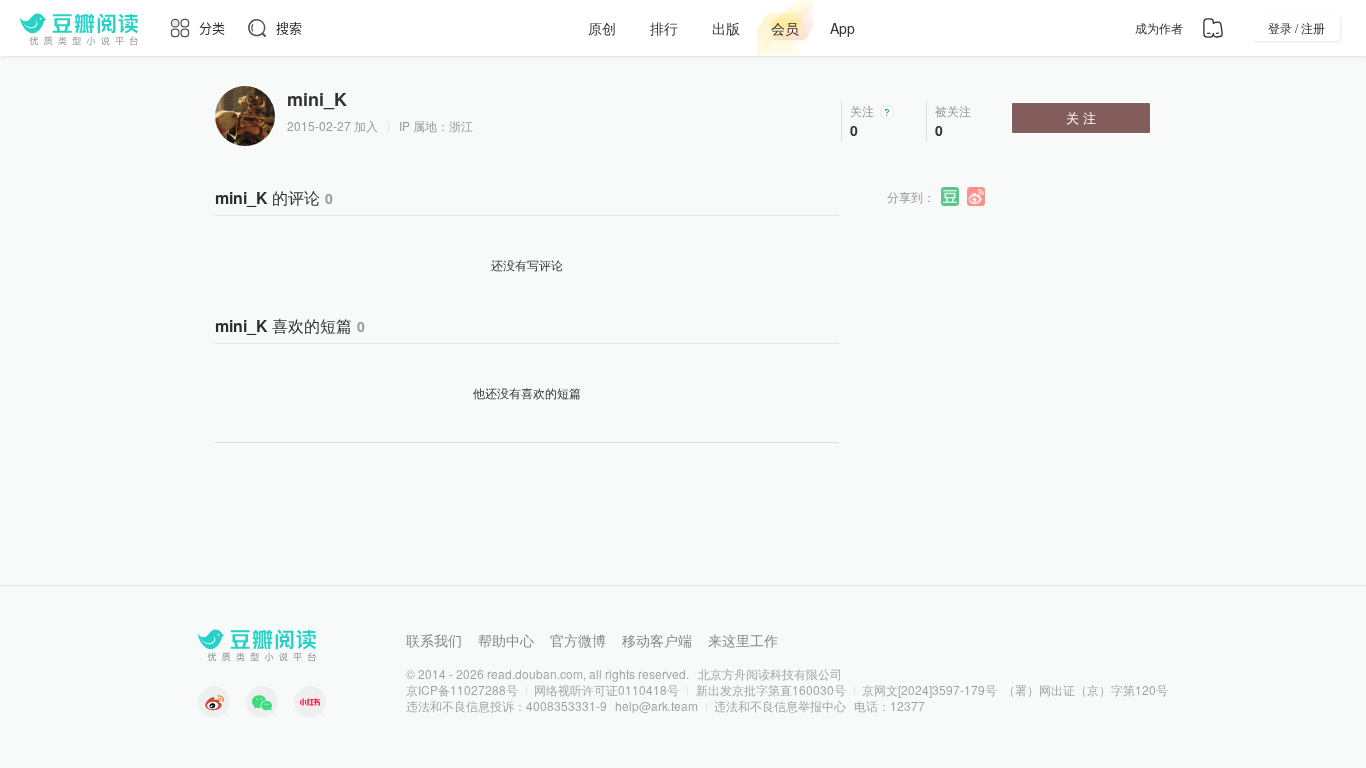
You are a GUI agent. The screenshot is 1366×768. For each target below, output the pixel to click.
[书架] (1213, 28)
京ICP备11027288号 (462, 689)
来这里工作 (743, 640)
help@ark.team (656, 705)
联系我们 (434, 640)
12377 (907, 705)
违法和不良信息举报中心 (780, 705)
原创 (602, 28)
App (842, 28)
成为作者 (1159, 27)
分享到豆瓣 (951, 197)
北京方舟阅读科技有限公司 (770, 673)
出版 (726, 28)
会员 (785, 28)
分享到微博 (977, 197)
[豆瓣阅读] (79, 28)
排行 (664, 28)
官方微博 (578, 640)
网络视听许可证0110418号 (606, 689)
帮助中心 (506, 640)
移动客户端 (657, 640)
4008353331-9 (566, 705)
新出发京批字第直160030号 (771, 689)
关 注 (1081, 117)
